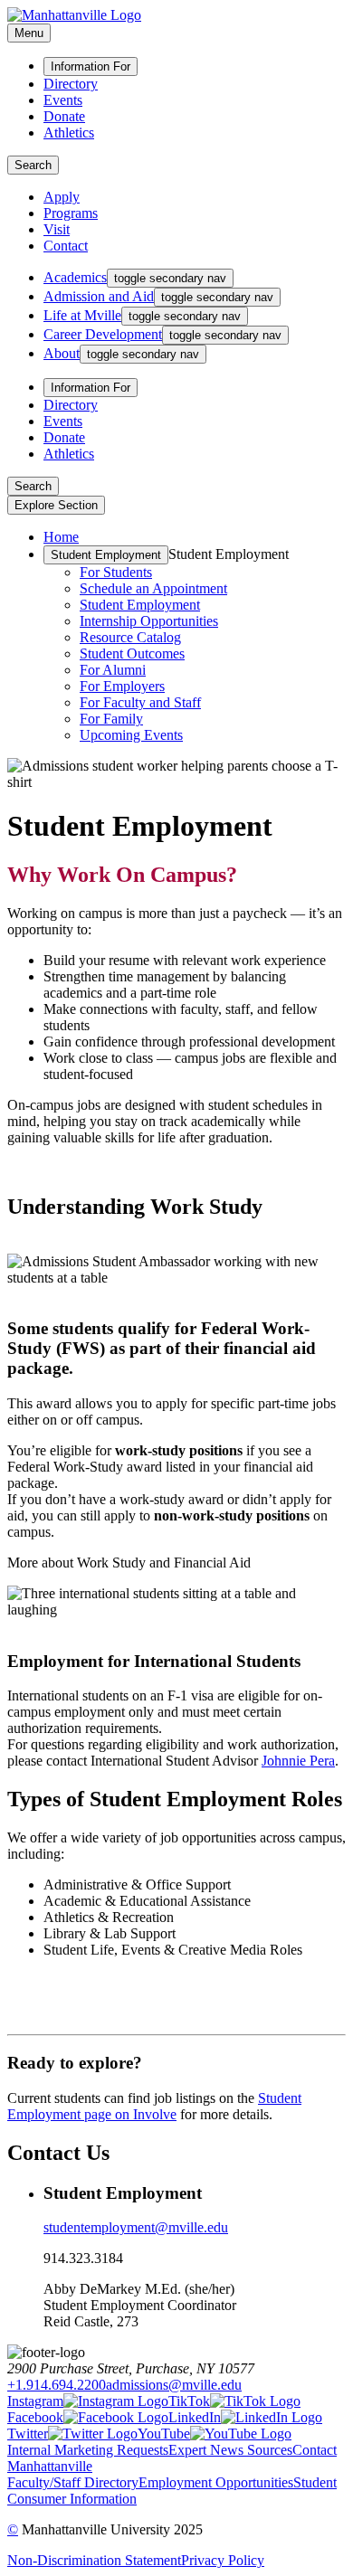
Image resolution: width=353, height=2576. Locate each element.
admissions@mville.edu (174, 2385)
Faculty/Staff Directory (73, 2482)
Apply (62, 197)
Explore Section (56, 505)
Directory (71, 84)
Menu (29, 33)
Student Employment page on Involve (154, 2106)
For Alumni (113, 670)
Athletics (69, 133)
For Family (111, 719)
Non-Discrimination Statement (94, 2560)
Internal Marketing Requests (88, 2450)
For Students (116, 572)
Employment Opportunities (216, 2482)
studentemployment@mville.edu (136, 2227)
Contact (66, 246)
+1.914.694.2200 (57, 2385)
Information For (91, 66)
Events (63, 100)
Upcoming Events (131, 735)
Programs (71, 213)
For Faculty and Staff (140, 702)
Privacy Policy (223, 2560)
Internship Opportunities (149, 621)
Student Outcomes (132, 653)
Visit (57, 229)
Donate (64, 116)
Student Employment (106, 555)
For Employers (122, 686)
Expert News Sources (230, 2450)
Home (61, 537)
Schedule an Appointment (153, 588)
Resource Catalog (130, 637)
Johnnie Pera (298, 1761)
